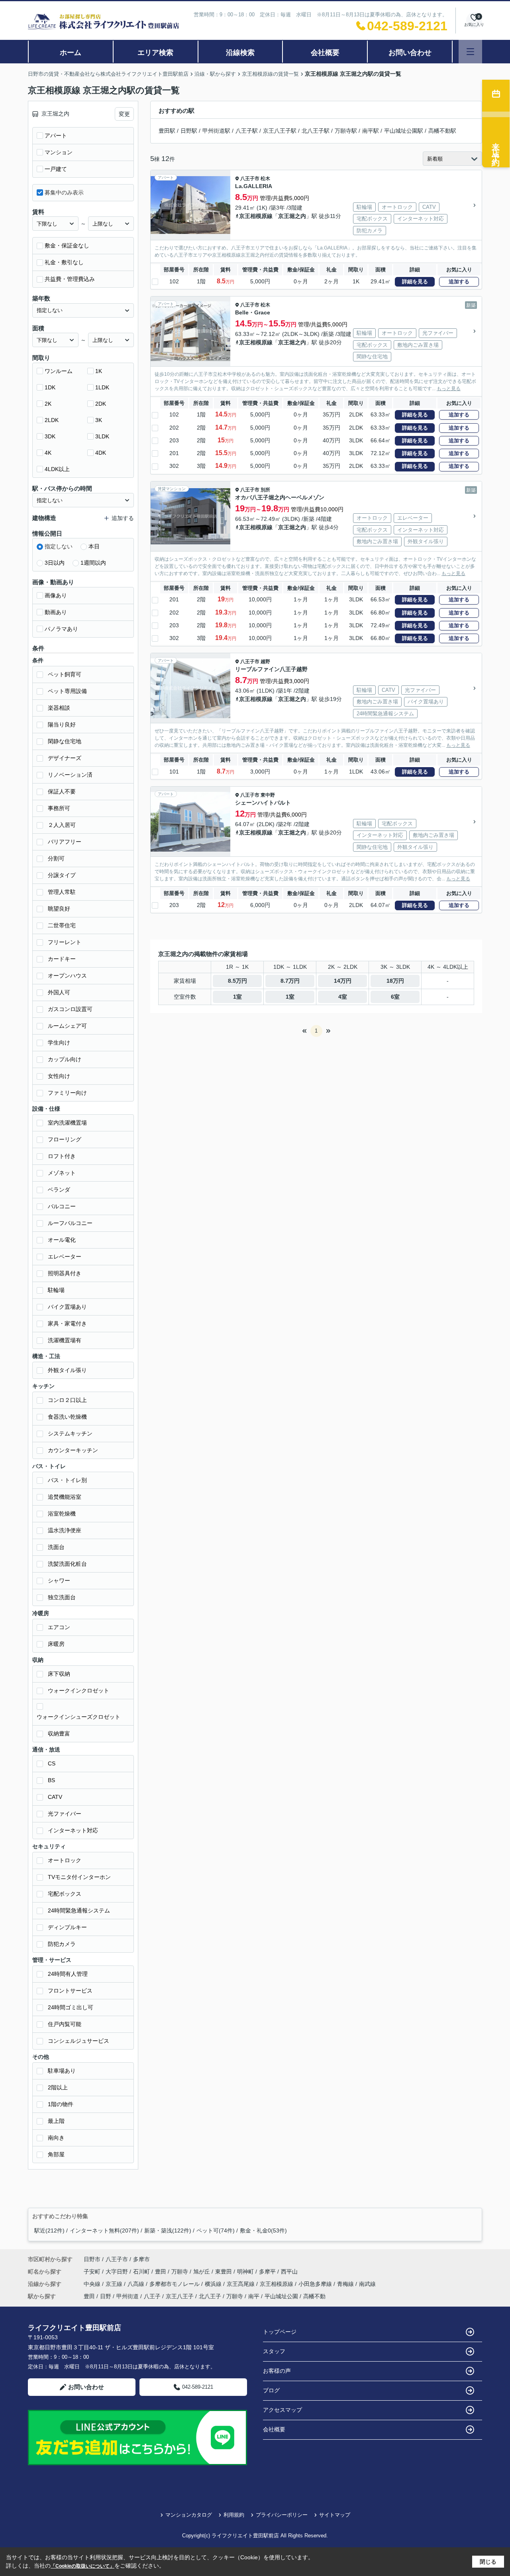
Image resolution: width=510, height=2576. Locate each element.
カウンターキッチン (73, 1450)
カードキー (62, 959)
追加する (459, 282)
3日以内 (55, 563)
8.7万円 (290, 981)
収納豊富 (59, 1734)
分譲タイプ (62, 875)
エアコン (59, 1627)
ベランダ (59, 1190)
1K (99, 371)
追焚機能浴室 (65, 1497)
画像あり (56, 595)
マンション (59, 152)
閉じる (488, 2562)
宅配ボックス (65, 1894)
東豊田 (224, 2272)
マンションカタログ (189, 2515)
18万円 (395, 981)
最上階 (56, 2121)
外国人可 (59, 992)
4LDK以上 (57, 469)
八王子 (152, 2296)
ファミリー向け (67, 1093)
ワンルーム (59, 371)
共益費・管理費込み (70, 279)
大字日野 (118, 2272)
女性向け (59, 1076)
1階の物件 (61, 2104)
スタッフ (274, 2351)
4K (48, 453)
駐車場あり (62, 2071)
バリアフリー (65, 842)
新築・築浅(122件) (168, 2230)
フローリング (65, 1139)
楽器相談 (59, 708)
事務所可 (59, 808)
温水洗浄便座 (65, 1530)
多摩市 (141, 2259)
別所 (265, 490)
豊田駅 (167, 131)
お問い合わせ (410, 53)
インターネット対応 (73, 1830)
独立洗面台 (62, 1597)
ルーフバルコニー (70, 1223)
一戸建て (56, 169)
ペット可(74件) (216, 2230)
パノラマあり (61, 629)
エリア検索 (155, 53)
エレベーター (65, 1257)
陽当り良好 (62, 724)
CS (52, 1763)
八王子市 (250, 179)
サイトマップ (335, 2515)
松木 (265, 179)
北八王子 (210, 2296)
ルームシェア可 (67, 1026)
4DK (101, 453)
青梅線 (346, 2284)
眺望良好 (59, 909)
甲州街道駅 (216, 131)
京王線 (115, 2284)
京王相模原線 (256, 216)
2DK (101, 404)
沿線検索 (240, 53)
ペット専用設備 (67, 691)
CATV (55, 1797)
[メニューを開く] (470, 52)
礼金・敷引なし (64, 262)
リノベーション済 (70, 775)
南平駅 (371, 131)
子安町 (93, 2272)
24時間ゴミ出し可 (71, 2007)
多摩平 (268, 2272)
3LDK (102, 436)
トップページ (280, 2332)
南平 (254, 2296)
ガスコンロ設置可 (70, 1009)
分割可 (56, 858)
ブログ (271, 2390)
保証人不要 (62, 791)
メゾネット (62, 1173)
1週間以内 (93, 563)
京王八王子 (180, 2296)
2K (48, 404)
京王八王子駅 (280, 131)
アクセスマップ (282, 2410)
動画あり (56, 612)
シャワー (59, 1581)
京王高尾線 (241, 2284)
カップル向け (65, 1059)
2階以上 (58, 2087)
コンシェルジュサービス (78, 2041)
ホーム (71, 53)
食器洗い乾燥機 (67, 1417)
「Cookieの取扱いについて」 (82, 2566)
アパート (56, 135)
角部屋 (56, 2154)
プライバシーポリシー (282, 2515)
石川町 (142, 2272)
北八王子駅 (316, 131)
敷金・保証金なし (67, 245)
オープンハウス (67, 976)
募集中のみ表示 (64, 192)
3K (99, 420)
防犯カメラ (62, 1944)
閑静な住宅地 (65, 741)
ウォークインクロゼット (78, 1690)
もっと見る (449, 389)
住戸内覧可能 (65, 2024)
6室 (395, 997)
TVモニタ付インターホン (79, 1877)
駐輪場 (56, 1290)
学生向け (59, 1043)
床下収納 (59, 1674)
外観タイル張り (67, 1370)
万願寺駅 (346, 131)
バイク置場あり (67, 1307)
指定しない (59, 546)
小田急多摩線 (316, 2284)
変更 (124, 114)
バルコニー (62, 1206)
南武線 (367, 2284)
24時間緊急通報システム (79, 1910)
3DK (50, 436)
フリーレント (65, 942)
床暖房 (56, 1644)
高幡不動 (314, 2296)
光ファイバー (65, 1814)
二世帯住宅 (62, 925)
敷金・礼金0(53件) (263, 2230)
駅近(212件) (49, 2230)
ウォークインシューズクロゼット (78, 1717)
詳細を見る (415, 282)
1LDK (102, 387)
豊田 (161, 2272)
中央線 (93, 2284)
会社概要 (325, 53)
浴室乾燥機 (62, 1514)
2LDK (52, 420)
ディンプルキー (67, 1927)
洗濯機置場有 (65, 1340)
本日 (94, 546)
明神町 (246, 2272)
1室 (237, 997)
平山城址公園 (281, 2296)
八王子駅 (247, 131)
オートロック (65, 1860)
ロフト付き (62, 1156)
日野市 (92, 2259)
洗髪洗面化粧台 (67, 1564)
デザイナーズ (65, 758)
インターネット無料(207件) (104, 2230)
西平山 (289, 2272)
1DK (50, 387)
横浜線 (214, 2284)
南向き (56, 2138)
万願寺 (180, 2272)
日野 (106, 2296)
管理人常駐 (62, 892)
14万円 (343, 981)
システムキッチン (70, 1433)
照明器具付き (65, 1273)
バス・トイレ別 (67, 1480)
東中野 (268, 795)
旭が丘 (202, 2272)
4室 (343, 997)
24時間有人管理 (68, 1974)
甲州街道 (127, 2296)
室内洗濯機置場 (67, 1123)
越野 (265, 662)
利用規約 (234, 2515)
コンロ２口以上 (67, 1400)
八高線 (137, 2284)
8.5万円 (237, 981)
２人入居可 (62, 825)
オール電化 (62, 1240)
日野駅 (189, 131)
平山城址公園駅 (404, 131)
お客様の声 (277, 2371)
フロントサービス (70, 1991)
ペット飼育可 (65, 674)
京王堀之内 (292, 216)
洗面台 (56, 1547)
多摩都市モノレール (175, 2284)
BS (51, 1780)
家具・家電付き (67, 1323)
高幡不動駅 (442, 131)
